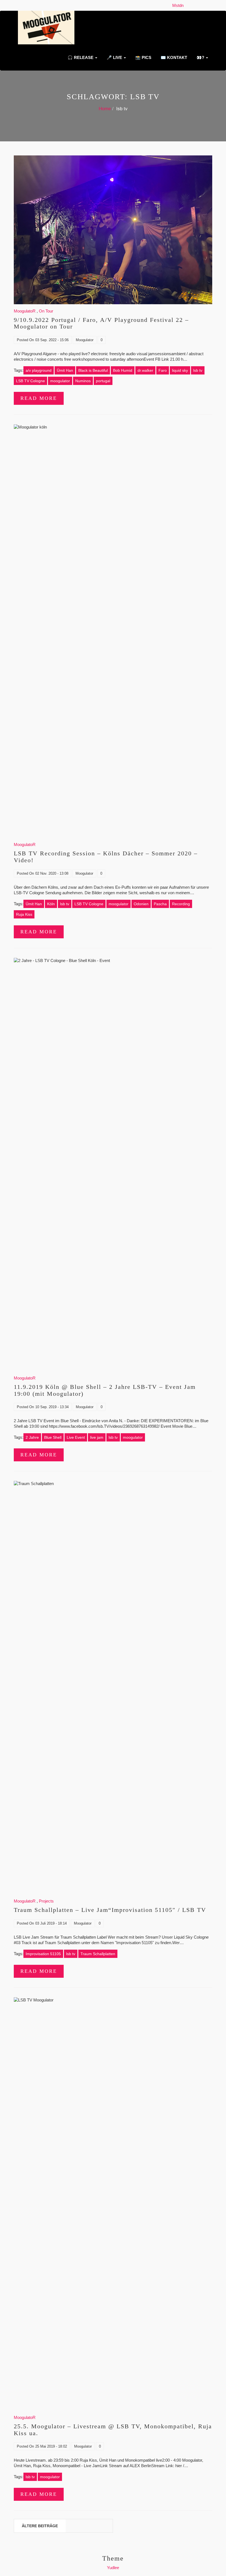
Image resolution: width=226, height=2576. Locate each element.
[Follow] (187, 5)
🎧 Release (80, 57)
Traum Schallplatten (98, 1954)
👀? (200, 57)
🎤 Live (114, 57)
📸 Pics (143, 57)
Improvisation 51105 (43, 1954)
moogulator (60, 381)
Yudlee (113, 2568)
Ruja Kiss (24, 914)
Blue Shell (53, 1437)
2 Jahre (32, 1437)
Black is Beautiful (93, 370)
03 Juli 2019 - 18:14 (51, 1923)
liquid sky (180, 370)
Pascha (160, 904)
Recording (181, 904)
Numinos (83, 381)
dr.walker (145, 370)
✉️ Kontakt (173, 57)
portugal (103, 381)
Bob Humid (123, 370)
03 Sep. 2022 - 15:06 (52, 340)
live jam (97, 1437)
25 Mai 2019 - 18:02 (51, 2446)
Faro (163, 370)
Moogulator (85, 340)
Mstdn (179, 5)
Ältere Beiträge (40, 2526)
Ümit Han (65, 370)
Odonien (141, 904)
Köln (51, 904)
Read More (39, 398)
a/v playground (39, 370)
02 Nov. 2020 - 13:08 (52, 873)
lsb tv (198, 370)
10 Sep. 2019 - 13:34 (52, 1407)
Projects (46, 1901)
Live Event (76, 1437)
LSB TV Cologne (30, 381)
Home (105, 109)
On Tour (46, 311)
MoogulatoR (25, 311)
